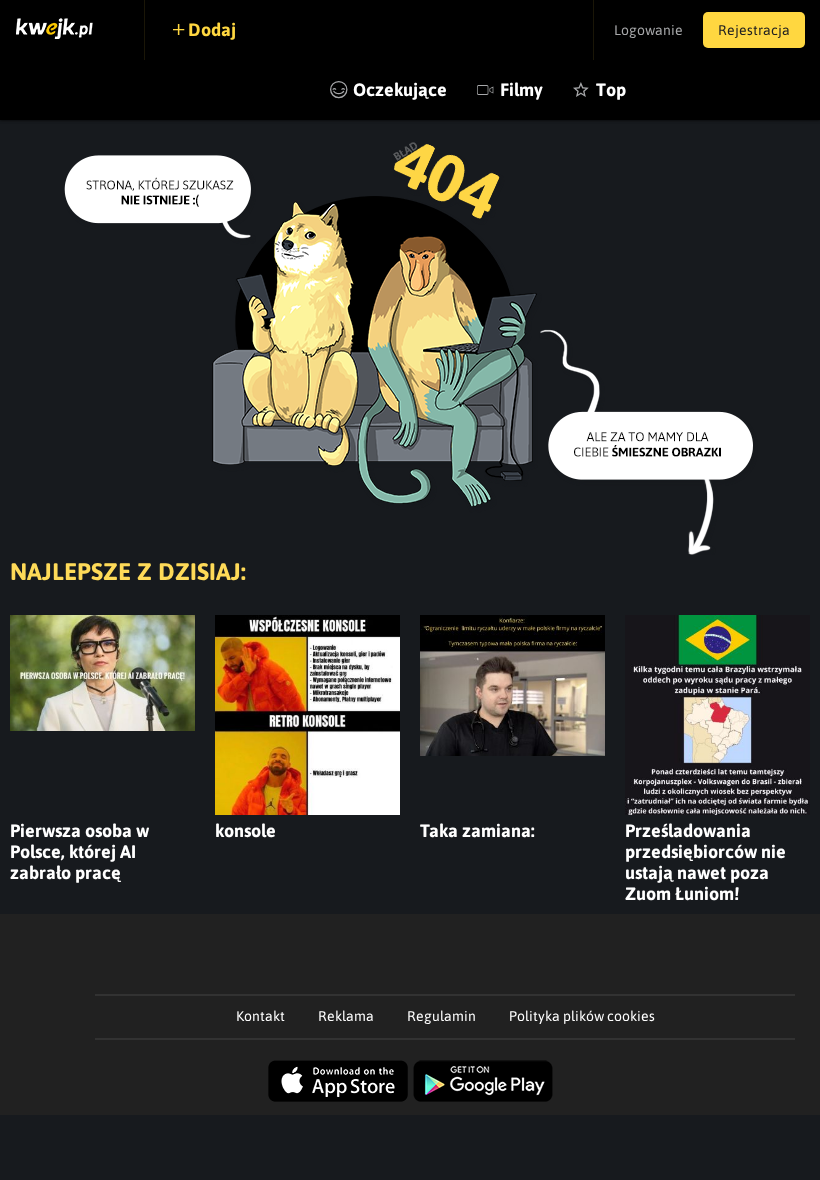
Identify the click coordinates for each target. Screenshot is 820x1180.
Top (611, 89)
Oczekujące (400, 89)
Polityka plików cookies (582, 1016)
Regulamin (441, 1016)
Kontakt (260, 1016)
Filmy (521, 89)
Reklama (346, 1016)
